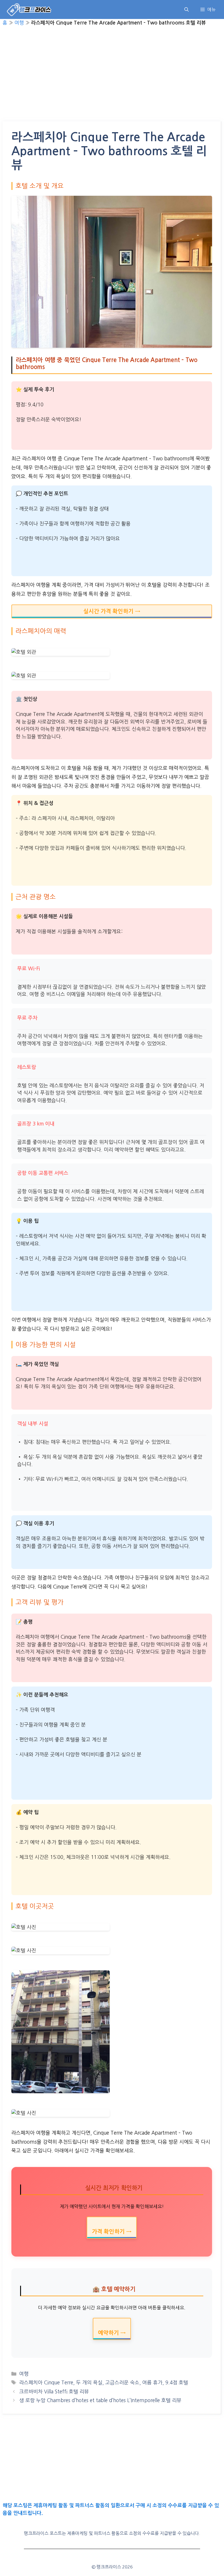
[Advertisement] (112, 78)
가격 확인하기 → (112, 2232)
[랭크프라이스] (29, 9)
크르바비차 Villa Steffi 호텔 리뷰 (54, 2391)
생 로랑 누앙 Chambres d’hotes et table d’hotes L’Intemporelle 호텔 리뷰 (100, 2400)
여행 (19, 23)
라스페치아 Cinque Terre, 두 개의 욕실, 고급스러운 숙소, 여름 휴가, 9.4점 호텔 (104, 2382)
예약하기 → (112, 2333)
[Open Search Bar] (187, 9)
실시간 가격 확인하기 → (112, 611)
